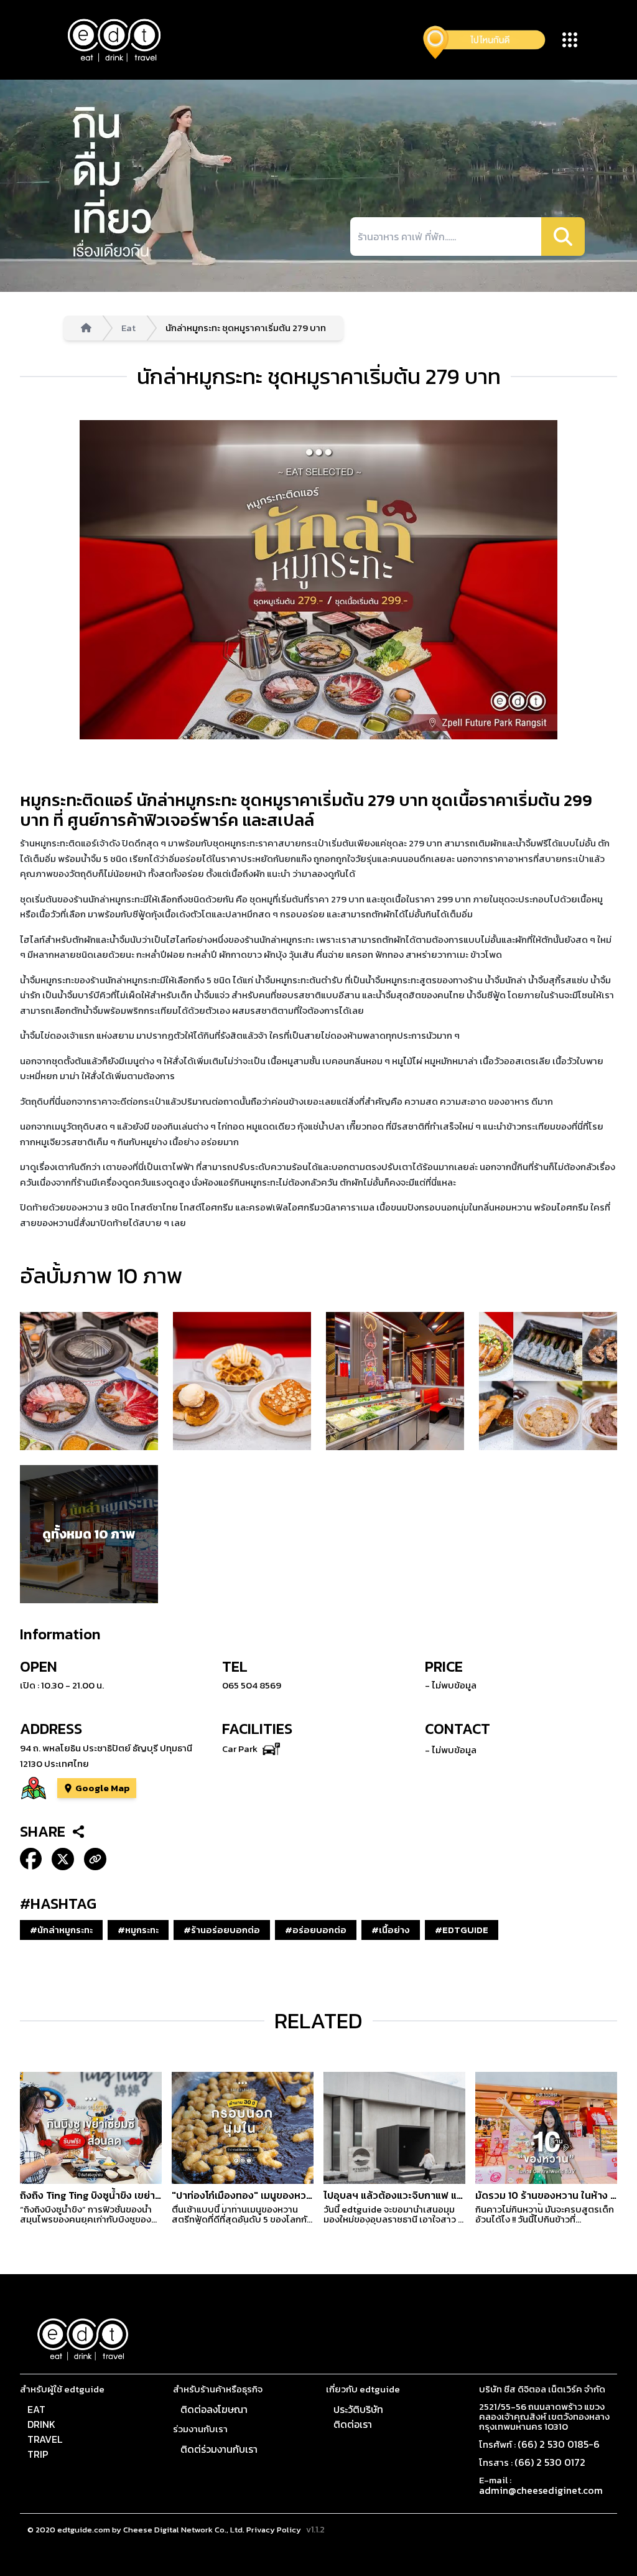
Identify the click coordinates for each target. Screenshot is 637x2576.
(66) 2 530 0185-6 (559, 2444)
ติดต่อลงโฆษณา (214, 2409)
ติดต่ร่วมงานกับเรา (219, 2449)
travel (45, 2439)
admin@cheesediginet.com (541, 2490)
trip (38, 2454)
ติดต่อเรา (353, 2424)
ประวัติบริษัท (358, 2409)
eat (36, 2409)
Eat (128, 328)
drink (41, 2424)
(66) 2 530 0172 (550, 2462)
